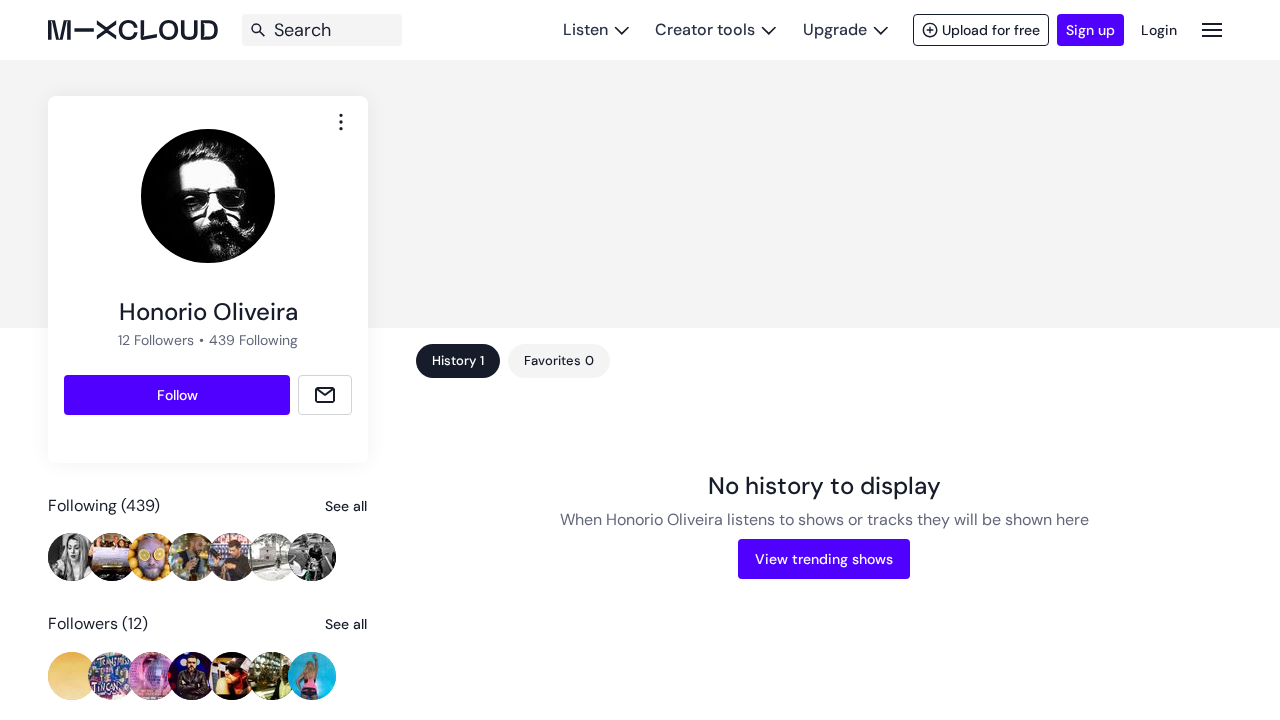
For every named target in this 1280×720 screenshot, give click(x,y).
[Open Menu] (1212, 29)
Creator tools (705, 29)
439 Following (253, 340)
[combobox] (341, 122)
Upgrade (835, 29)
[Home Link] (133, 30)
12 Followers (156, 340)
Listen (585, 29)
